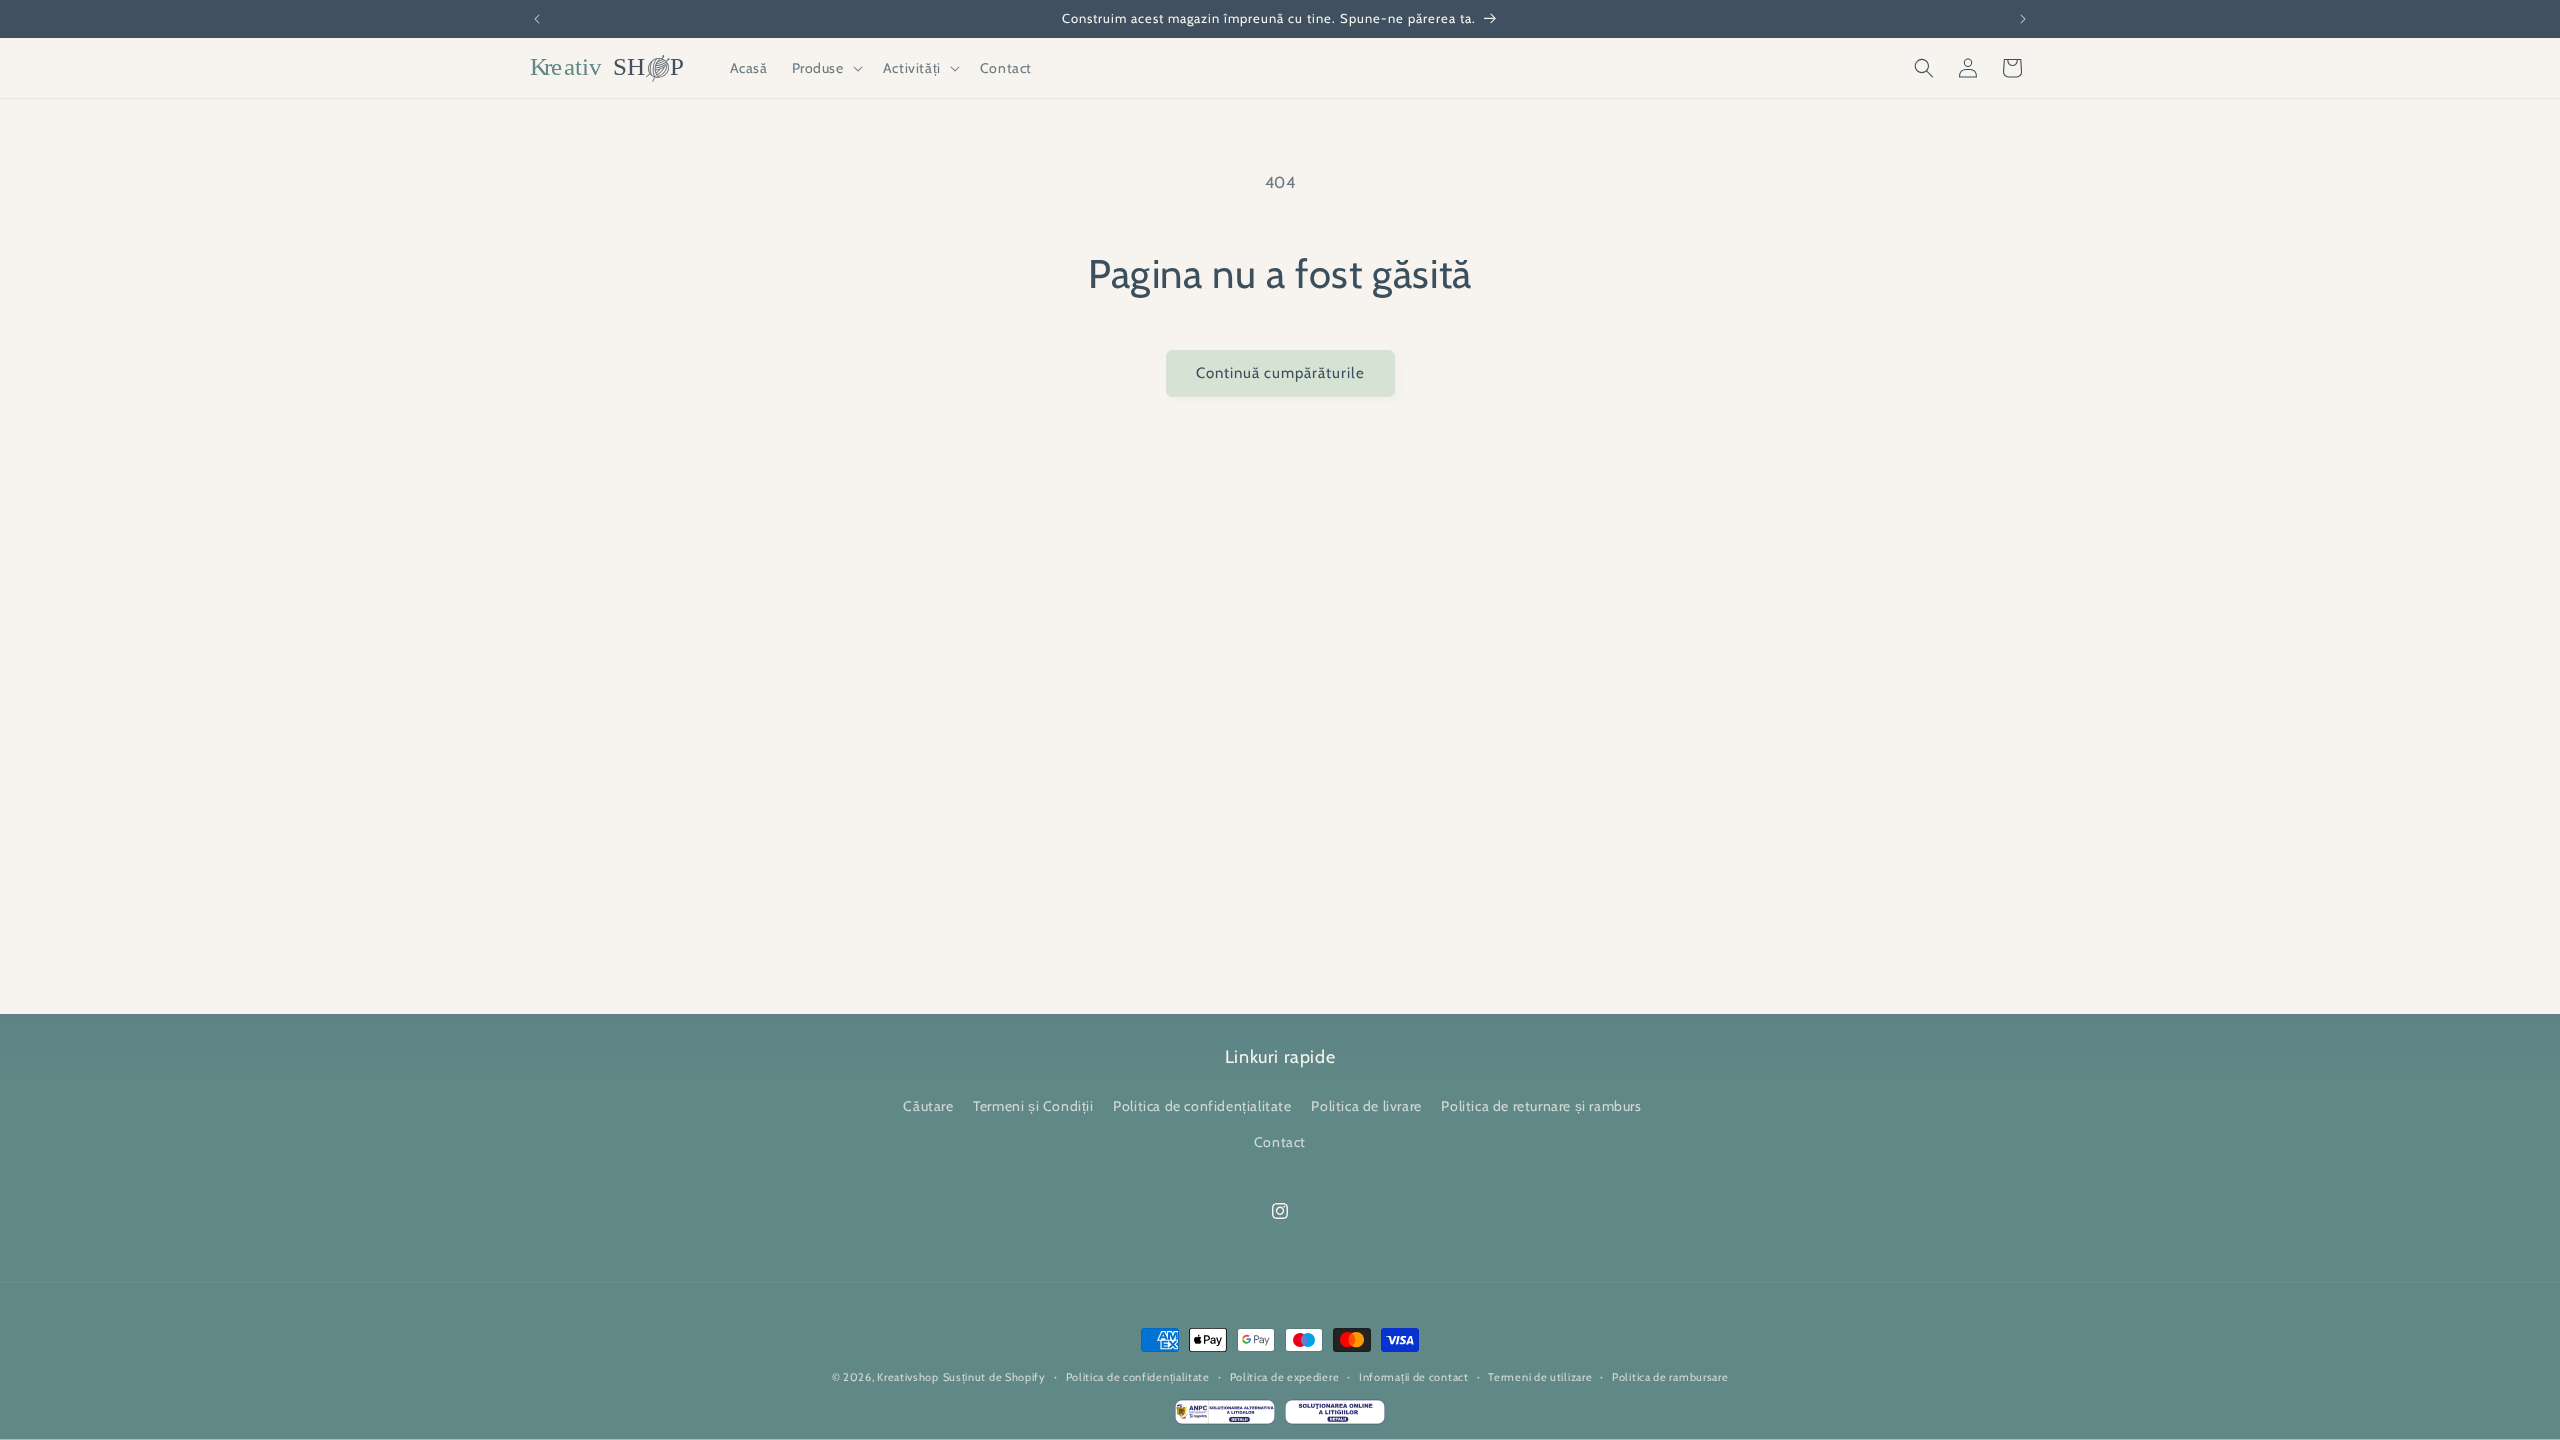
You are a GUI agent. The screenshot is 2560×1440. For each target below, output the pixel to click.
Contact (1280, 1142)
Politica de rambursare (1670, 1377)
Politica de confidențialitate (1202, 1107)
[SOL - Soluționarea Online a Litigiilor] (1335, 1417)
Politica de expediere (1285, 1377)
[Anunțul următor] (2023, 19)
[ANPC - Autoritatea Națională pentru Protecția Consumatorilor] (1225, 1417)
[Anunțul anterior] (537, 19)
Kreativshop (908, 1377)
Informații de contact (1414, 1377)
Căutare (928, 1107)
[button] (825, 68)
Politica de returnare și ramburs (1541, 1107)
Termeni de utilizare (1540, 1377)
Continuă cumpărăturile (1280, 373)
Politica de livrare (1366, 1107)
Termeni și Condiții (1033, 1107)
